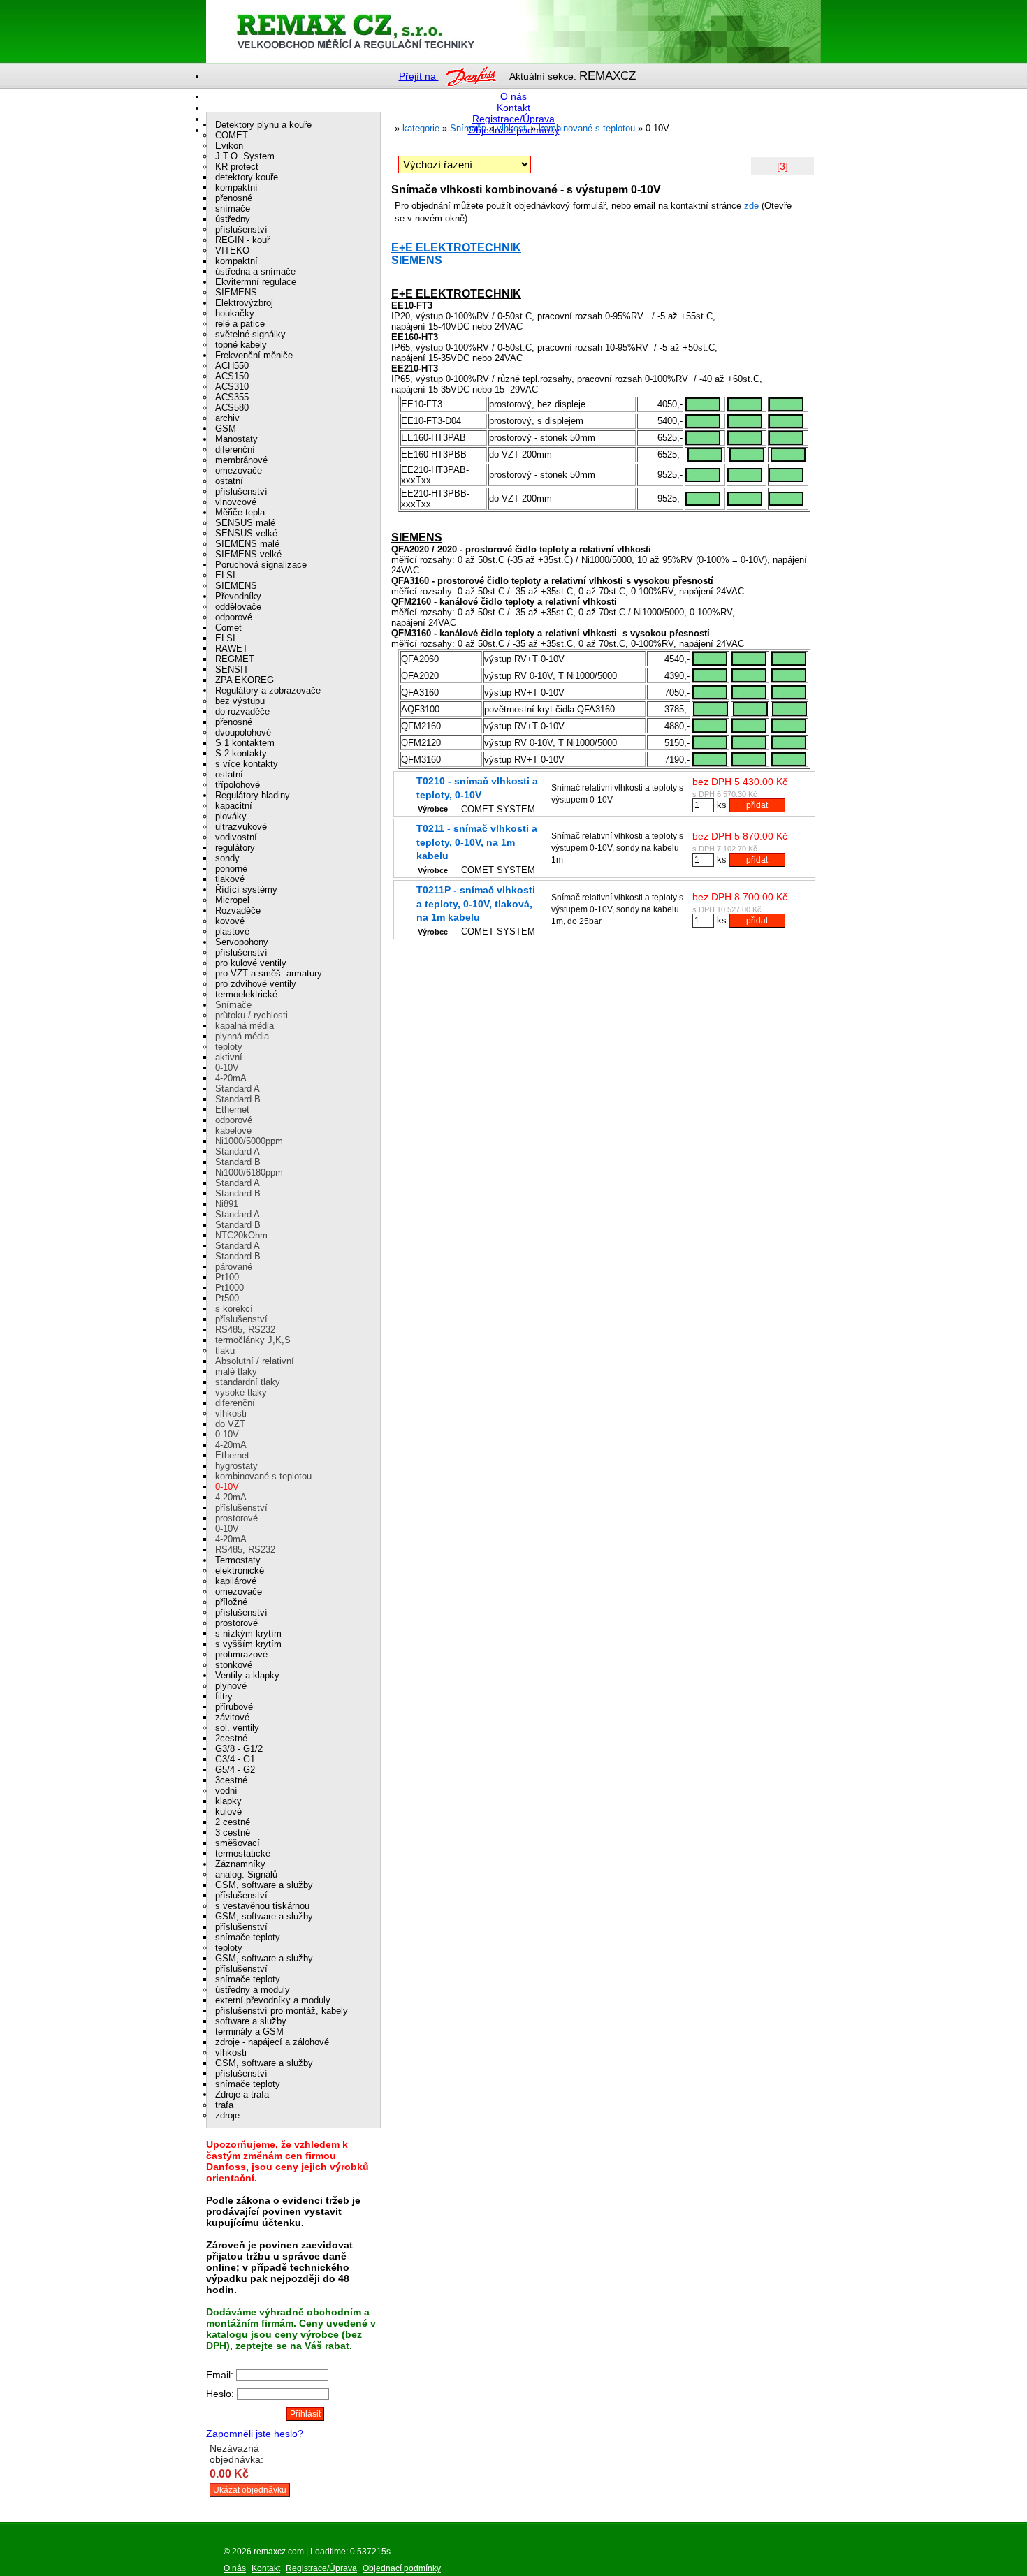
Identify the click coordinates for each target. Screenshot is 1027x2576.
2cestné (231, 1738)
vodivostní (236, 837)
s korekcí (234, 1309)
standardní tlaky (248, 1382)
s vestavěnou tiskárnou (262, 1906)
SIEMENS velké (248, 554)
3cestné (231, 1780)
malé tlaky (236, 1371)
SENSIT (232, 669)
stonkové (234, 1665)
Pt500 (227, 1298)
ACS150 (232, 376)
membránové (241, 460)
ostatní (229, 481)
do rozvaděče (242, 711)
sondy (227, 858)
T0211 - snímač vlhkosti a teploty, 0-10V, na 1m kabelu (477, 842)
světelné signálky (250, 334)
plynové (231, 1686)
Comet (228, 628)
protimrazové (241, 1654)
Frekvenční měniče (254, 355)
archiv (227, 418)
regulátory (235, 848)
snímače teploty (248, 1937)
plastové (232, 931)
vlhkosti (231, 1413)
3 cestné (233, 1832)
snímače (233, 208)
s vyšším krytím (248, 1644)
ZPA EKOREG (245, 680)
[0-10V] (681, 31)
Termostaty (238, 1560)
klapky (228, 1801)
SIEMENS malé (247, 544)
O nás (513, 96)
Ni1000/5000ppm (249, 1141)
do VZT (230, 1424)
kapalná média (245, 1026)
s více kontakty (247, 764)
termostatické (243, 1853)
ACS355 (232, 397)
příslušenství (241, 229)
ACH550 (232, 366)
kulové (228, 1812)
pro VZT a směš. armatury (269, 973)
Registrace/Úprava (513, 119)
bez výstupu (240, 701)
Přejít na (419, 76)
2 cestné (233, 1822)
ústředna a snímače (255, 271)
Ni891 (227, 1204)
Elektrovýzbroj (244, 303)
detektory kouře (247, 177)
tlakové (230, 879)
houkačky (235, 313)
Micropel (232, 900)
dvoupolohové (243, 732)
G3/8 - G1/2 (239, 1749)
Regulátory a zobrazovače (268, 690)
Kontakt (513, 108)
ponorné (231, 869)
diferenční (235, 449)
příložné (231, 1602)
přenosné (234, 198)
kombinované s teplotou (263, 1476)
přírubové (234, 1707)
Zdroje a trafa (242, 2094)
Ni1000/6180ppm (249, 1172)
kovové (230, 921)
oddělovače (238, 607)
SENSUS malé (245, 523)
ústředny (233, 219)
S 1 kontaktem (245, 743)
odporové (234, 617)
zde (751, 206)
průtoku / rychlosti (252, 1015)
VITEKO (232, 250)
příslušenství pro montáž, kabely (282, 2011)
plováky (231, 816)
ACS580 (232, 408)
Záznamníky (240, 1864)
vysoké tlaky (241, 1392)
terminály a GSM (249, 2032)
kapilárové (236, 1581)
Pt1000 (230, 1288)
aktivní (229, 1057)
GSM (226, 429)
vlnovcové (236, 502)
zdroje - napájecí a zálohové (272, 2042)
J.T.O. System (245, 156)
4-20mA (231, 1078)
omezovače (239, 470)
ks (722, 805)
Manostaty (236, 439)
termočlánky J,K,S (253, 1340)
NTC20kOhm (241, 1235)
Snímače (233, 1005)
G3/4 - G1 (235, 1759)
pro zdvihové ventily (256, 984)
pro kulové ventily (251, 963)
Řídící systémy (246, 890)
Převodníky (238, 596)
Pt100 (227, 1277)
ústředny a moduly (253, 1990)
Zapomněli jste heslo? (255, 2434)
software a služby (251, 2021)
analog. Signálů (246, 1874)
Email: (221, 2375)
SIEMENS (417, 260)
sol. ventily (237, 1728)
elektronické (240, 1571)
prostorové (236, 1518)
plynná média (242, 1036)
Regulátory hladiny (253, 795)
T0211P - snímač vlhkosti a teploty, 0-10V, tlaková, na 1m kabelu (476, 903)
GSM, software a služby (264, 1885)
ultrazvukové (241, 827)
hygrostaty (236, 1466)
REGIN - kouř (242, 240)
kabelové (233, 1130)
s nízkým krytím (248, 1633)
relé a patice (240, 324)
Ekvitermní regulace (256, 282)
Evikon (229, 146)
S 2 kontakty (241, 753)
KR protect (237, 167)
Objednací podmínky (514, 130)
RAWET (232, 649)
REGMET (235, 659)
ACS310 (232, 387)
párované (234, 1267)
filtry (224, 1696)
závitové (232, 1717)
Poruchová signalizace (261, 565)
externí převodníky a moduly (273, 2000)
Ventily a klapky (247, 1675)
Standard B (238, 1099)
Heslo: (221, 2394)
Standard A (238, 1089)
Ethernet (232, 1110)
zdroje (227, 2115)
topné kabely (241, 345)
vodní (226, 1791)
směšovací (238, 1843)
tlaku (225, 1351)
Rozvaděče (238, 910)
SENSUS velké (246, 533)
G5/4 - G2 (235, 1770)
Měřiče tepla (240, 512)
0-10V (227, 1068)
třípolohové (238, 785)
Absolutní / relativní (255, 1361)
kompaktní (236, 188)
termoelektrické (246, 994)
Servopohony (242, 942)
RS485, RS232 (245, 1330)
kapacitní (234, 806)
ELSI (225, 575)
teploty (229, 1047)
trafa (224, 2105)
